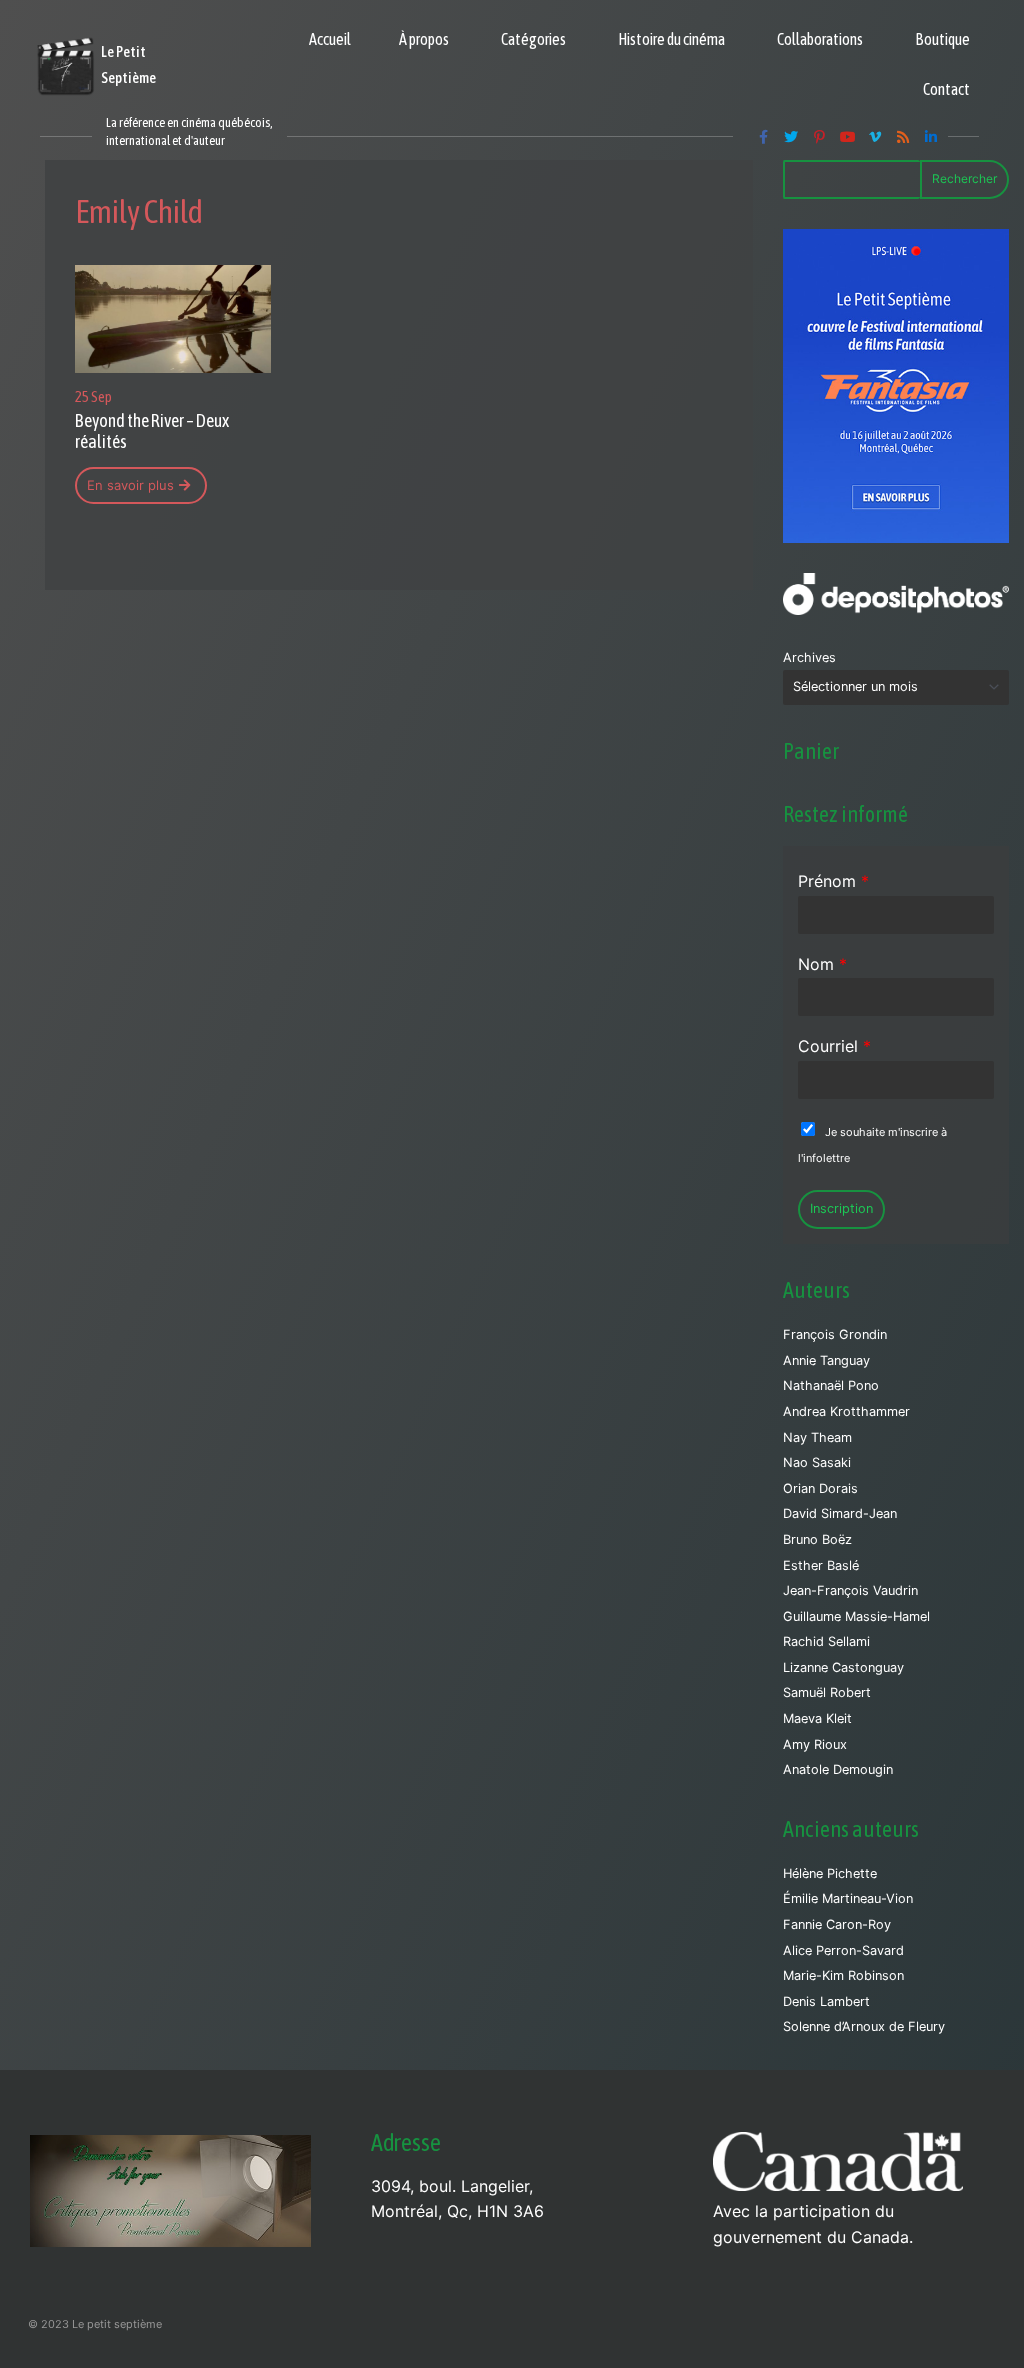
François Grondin (835, 1334)
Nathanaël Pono (831, 1385)
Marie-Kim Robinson (843, 1975)
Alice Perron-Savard (843, 1950)
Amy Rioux (815, 1744)
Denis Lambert (826, 2001)
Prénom (833, 881)
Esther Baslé (821, 1565)
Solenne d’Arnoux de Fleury (864, 2026)
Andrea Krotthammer (846, 1411)
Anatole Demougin (838, 1769)
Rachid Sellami (826, 1641)
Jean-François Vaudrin (850, 1590)
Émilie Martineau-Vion (848, 1898)
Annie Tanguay (826, 1360)
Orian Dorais (820, 1488)
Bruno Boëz (817, 1539)
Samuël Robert (827, 1692)
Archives (809, 657)
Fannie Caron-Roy (837, 1924)
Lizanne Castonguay (843, 1667)
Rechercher (964, 178)
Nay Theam (817, 1437)
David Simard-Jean (840, 1513)
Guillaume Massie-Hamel (856, 1616)
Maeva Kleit (817, 1718)
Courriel (834, 1046)
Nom (822, 964)
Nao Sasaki (817, 1462)
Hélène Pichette (830, 1873)
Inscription (841, 1208)
